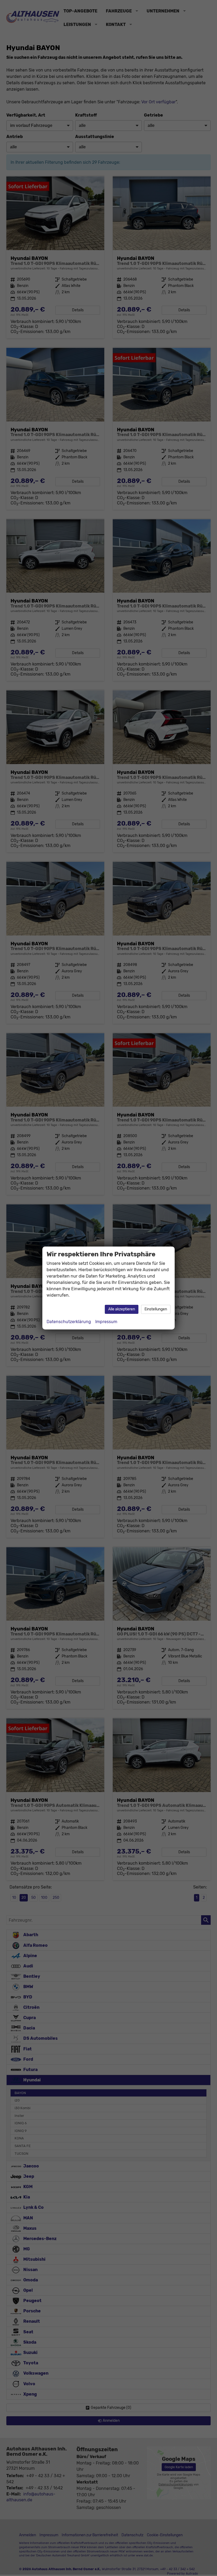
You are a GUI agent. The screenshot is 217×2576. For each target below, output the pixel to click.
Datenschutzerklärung (69, 1322)
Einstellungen (156, 1309)
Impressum (106, 1322)
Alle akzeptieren (122, 1309)
